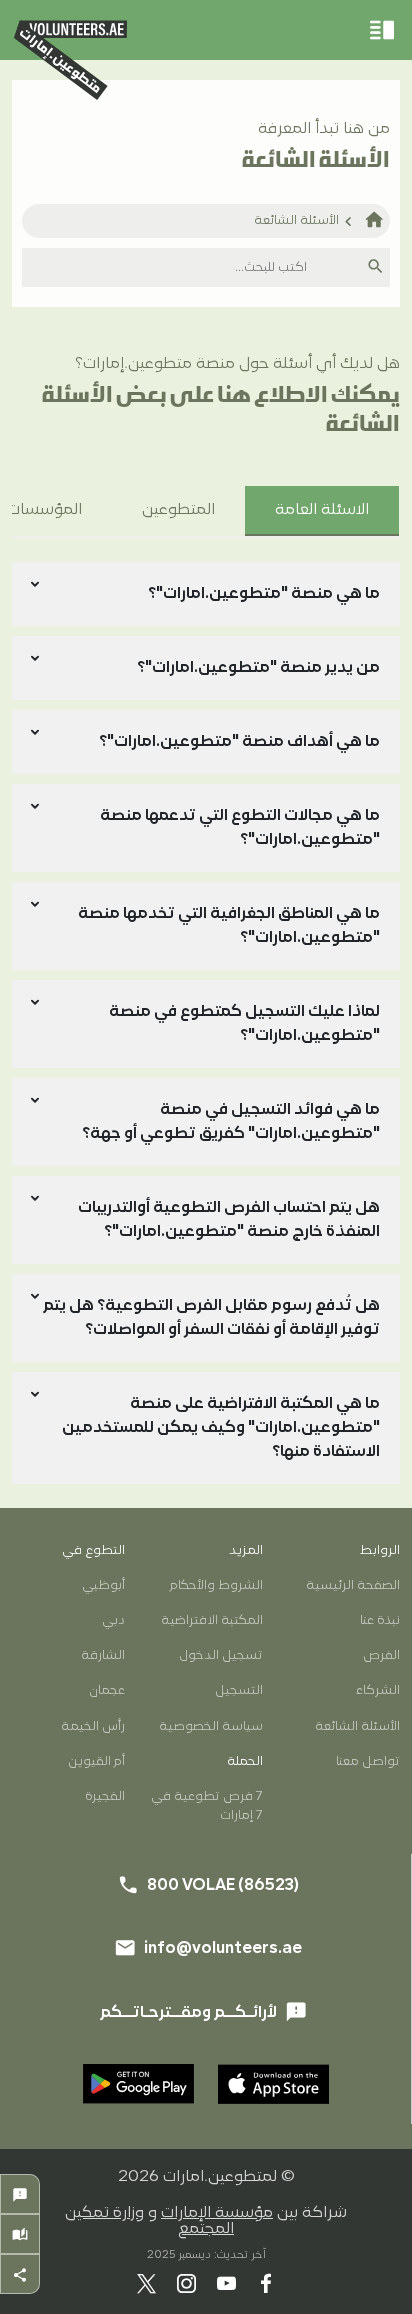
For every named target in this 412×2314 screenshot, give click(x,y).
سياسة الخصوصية (210, 1726)
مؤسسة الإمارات (217, 2213)
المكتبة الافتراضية (211, 1620)
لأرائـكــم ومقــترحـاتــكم (203, 2012)
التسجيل (238, 1690)
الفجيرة (105, 1796)
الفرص (381, 1655)
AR (237, 1339)
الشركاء (378, 1690)
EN (175, 1339)
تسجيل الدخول (220, 1655)
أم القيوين (96, 1761)
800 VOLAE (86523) (269, 1407)
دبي (113, 1620)
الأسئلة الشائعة (296, 220)
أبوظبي (103, 1585)
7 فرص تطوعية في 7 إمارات (206, 1806)
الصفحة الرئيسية (353, 1585)
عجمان (107, 1690)
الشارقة (103, 1655)
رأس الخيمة (93, 1726)
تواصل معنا (368, 1761)
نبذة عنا (380, 1620)
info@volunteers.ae (268, 1467)
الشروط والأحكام (216, 1585)
